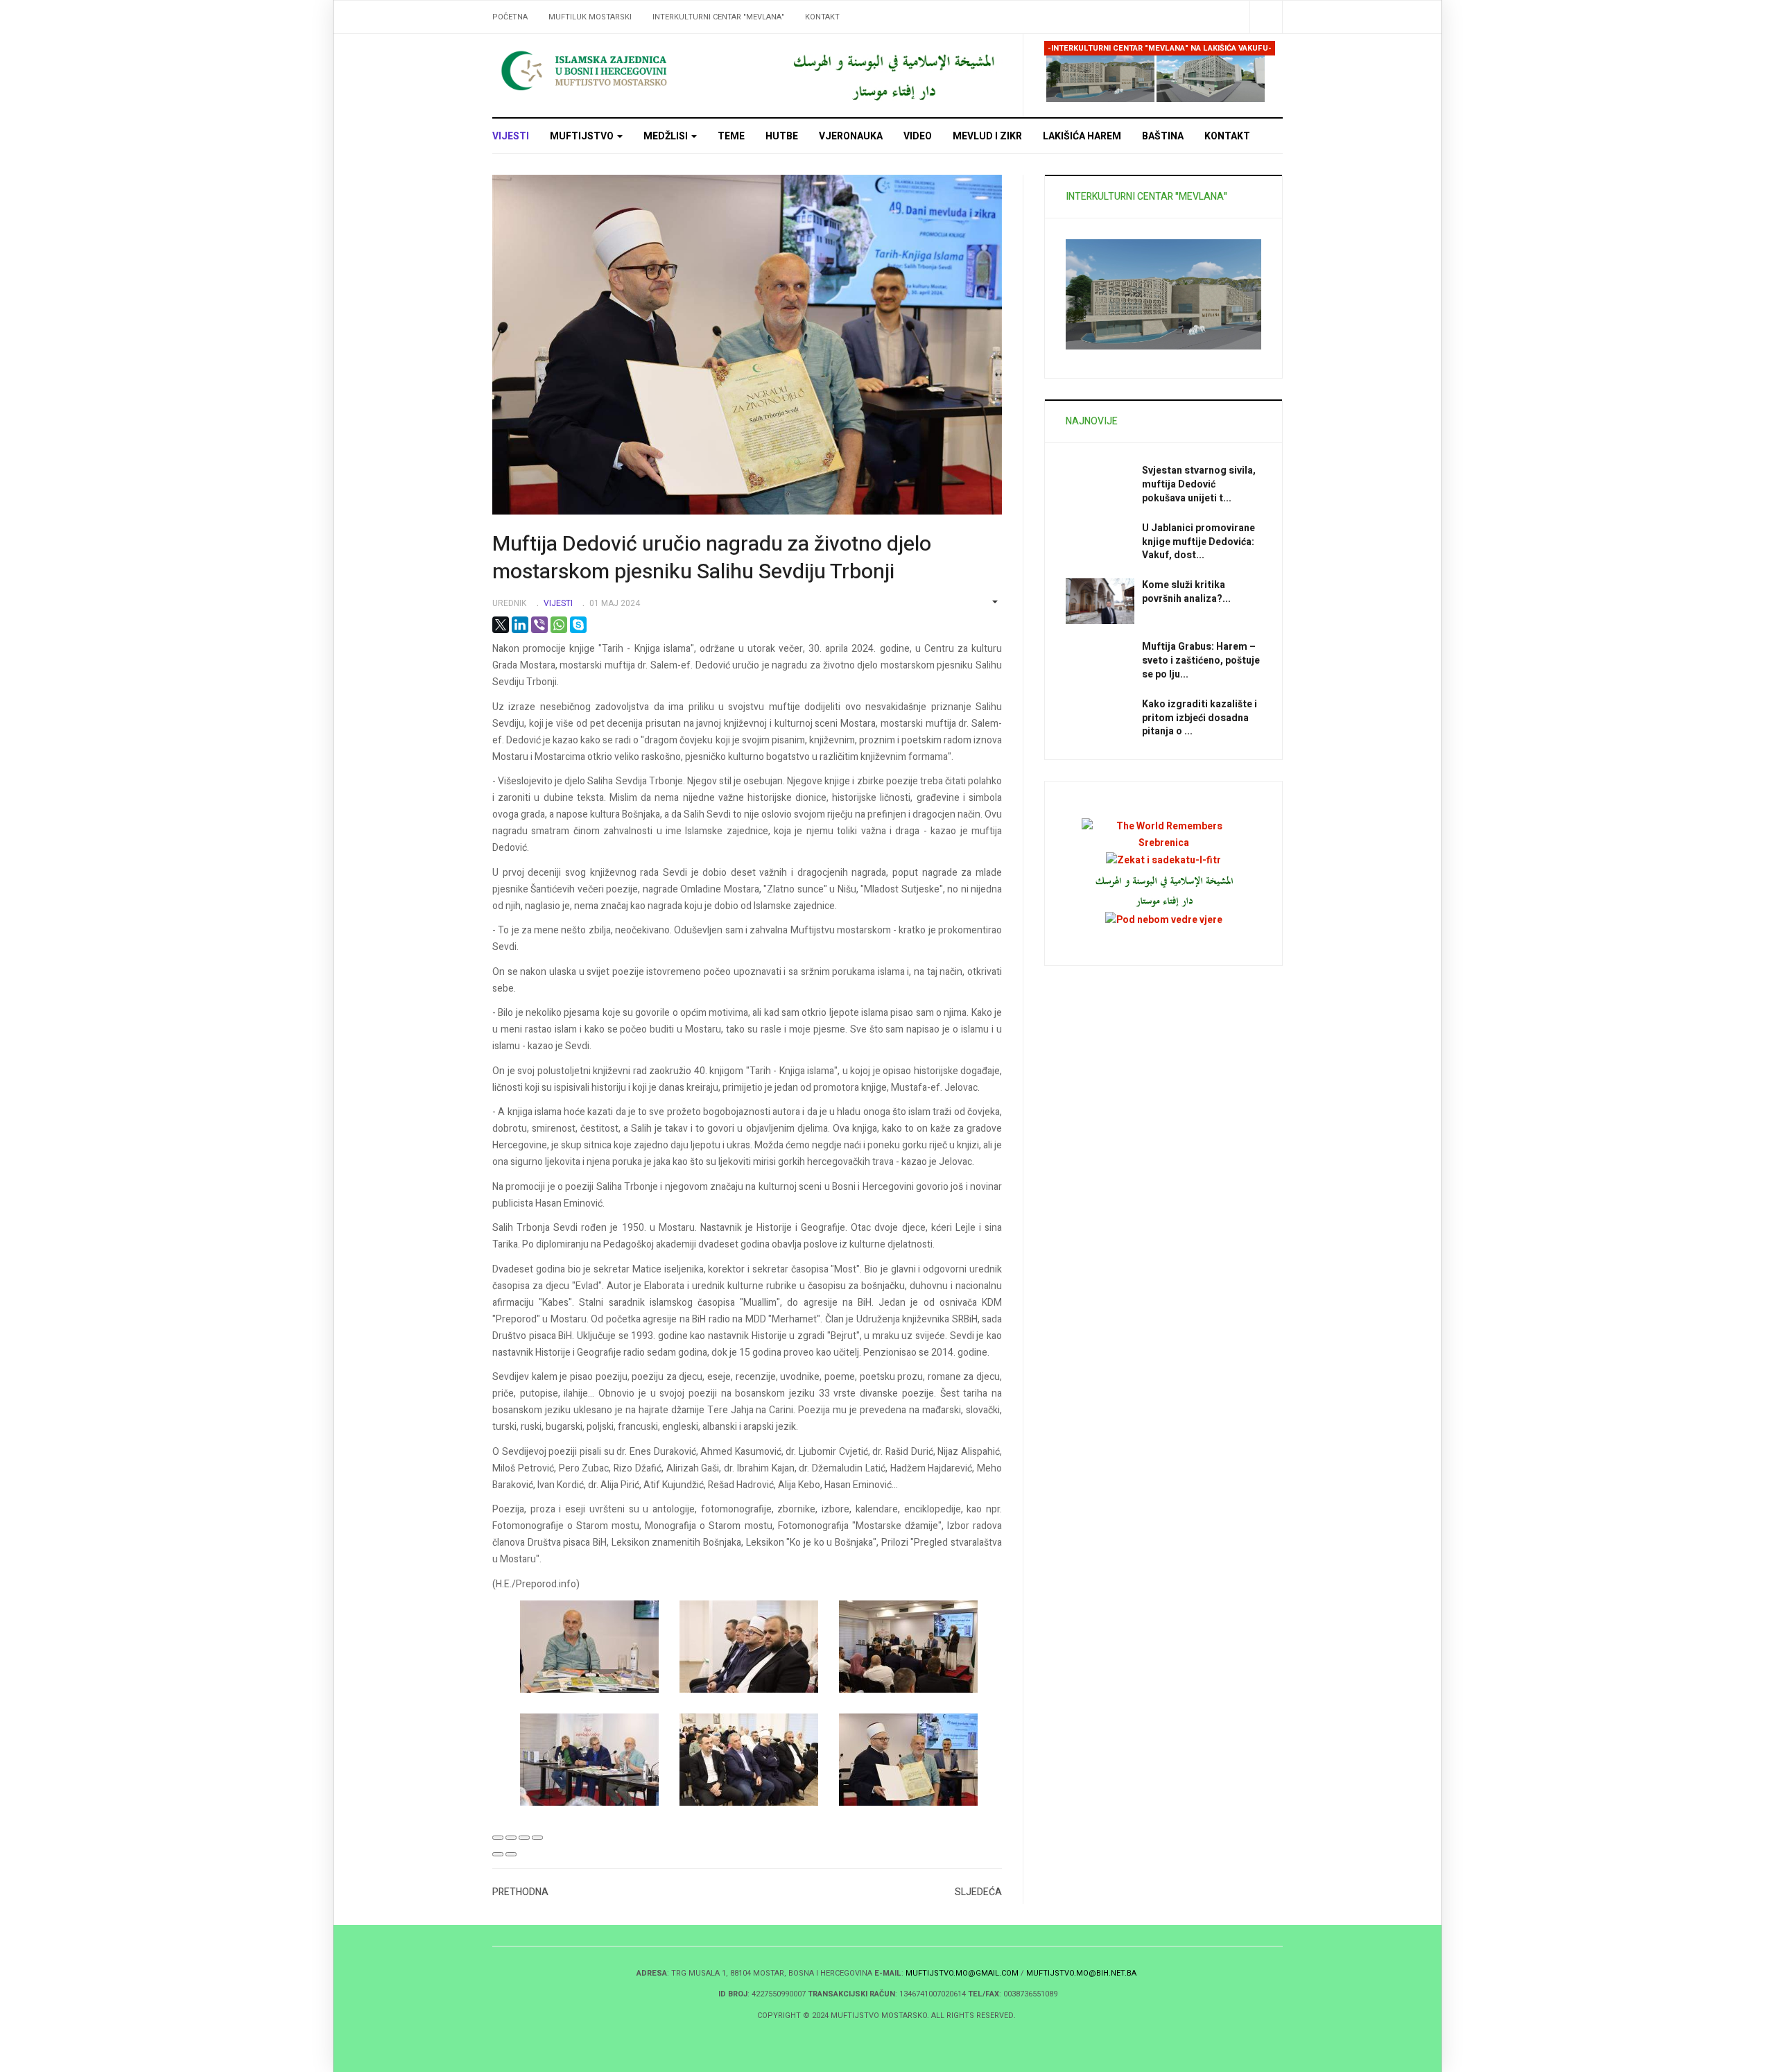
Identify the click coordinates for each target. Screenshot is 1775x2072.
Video (918, 136)
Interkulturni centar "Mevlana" (718, 17)
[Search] (1266, 17)
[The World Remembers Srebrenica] (1163, 835)
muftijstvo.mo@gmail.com (962, 1973)
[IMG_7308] (919, 1647)
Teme (731, 136)
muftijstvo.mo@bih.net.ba (1081, 1973)
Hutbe (782, 136)
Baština (1163, 136)
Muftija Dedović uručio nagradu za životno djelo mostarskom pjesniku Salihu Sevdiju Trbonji (712, 558)
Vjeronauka (851, 136)
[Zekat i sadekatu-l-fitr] (1163, 860)
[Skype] (578, 625)
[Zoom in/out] (537, 1838)
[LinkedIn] (520, 625)
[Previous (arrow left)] (498, 1854)
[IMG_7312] (919, 1760)
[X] (501, 625)
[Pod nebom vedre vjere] (1164, 920)
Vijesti (511, 136)
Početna (510, 17)
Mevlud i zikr (987, 136)
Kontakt (822, 17)
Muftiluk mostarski (590, 17)
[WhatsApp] (559, 625)
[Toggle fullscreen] (524, 1838)
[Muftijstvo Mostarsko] (617, 70)
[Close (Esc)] (498, 1838)
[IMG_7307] (759, 1647)
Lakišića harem (1082, 136)
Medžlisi (667, 136)
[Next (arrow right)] (511, 1854)
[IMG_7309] (600, 1760)
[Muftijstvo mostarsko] (893, 75)
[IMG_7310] (759, 1760)
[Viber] (539, 625)
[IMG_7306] (600, 1647)
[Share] (511, 1838)
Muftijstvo (583, 136)
